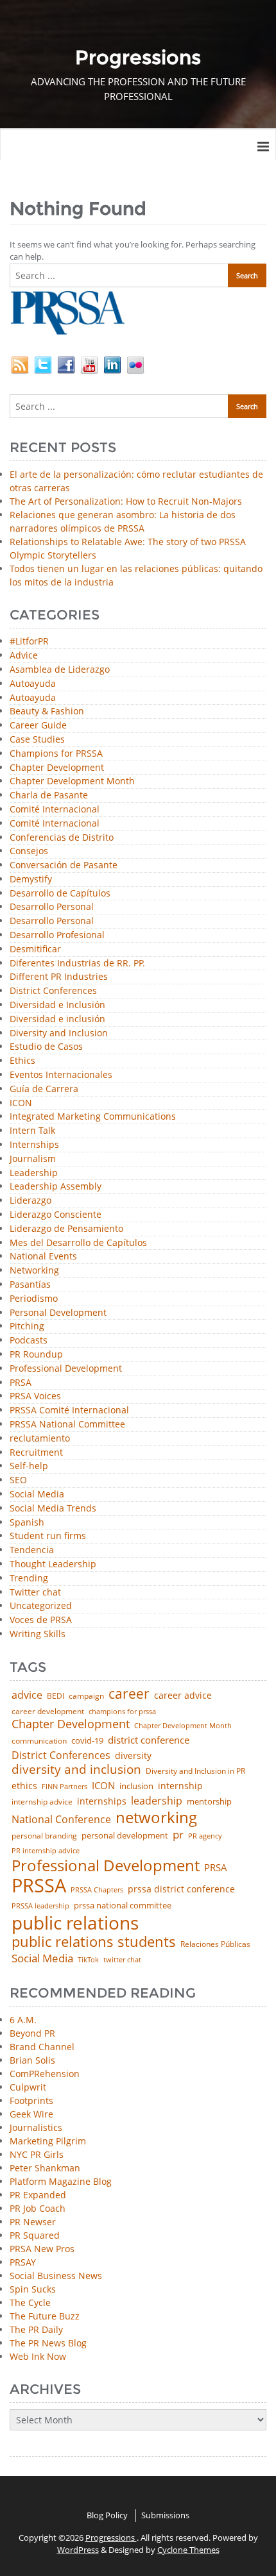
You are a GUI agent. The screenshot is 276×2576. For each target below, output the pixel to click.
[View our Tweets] (43, 364)
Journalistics (36, 2127)
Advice (24, 656)
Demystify (31, 880)
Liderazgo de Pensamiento (66, 1229)
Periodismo (34, 1299)
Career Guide (38, 726)
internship (180, 1786)
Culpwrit (28, 2087)
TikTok (88, 1959)
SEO (18, 1480)
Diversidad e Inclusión (57, 1005)
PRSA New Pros (42, 2249)
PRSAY (23, 2262)
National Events (43, 1257)
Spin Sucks (33, 2289)
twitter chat (122, 1960)
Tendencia (32, 1550)
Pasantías (30, 1285)
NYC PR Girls (37, 2154)
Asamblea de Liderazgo (60, 670)
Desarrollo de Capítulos (60, 894)
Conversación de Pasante (64, 865)
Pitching (27, 1326)
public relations (75, 1923)
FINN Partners (65, 1786)
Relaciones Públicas (215, 1944)
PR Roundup (36, 1355)
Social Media (37, 1494)
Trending (29, 1578)
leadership (157, 1801)
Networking (34, 1271)
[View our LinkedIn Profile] (112, 364)
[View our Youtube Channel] (89, 364)
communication (39, 1741)
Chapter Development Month (72, 781)
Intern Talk (32, 1131)
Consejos (29, 851)
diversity (133, 1756)
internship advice (42, 1802)
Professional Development (66, 1369)
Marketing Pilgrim (48, 2141)
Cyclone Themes (188, 2550)
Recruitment (36, 1453)
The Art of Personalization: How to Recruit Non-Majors (126, 501)
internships (102, 1801)
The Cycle (30, 2302)
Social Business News (56, 2276)
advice (27, 1695)
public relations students (94, 1942)
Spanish (27, 1523)
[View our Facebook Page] (66, 364)
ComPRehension (45, 2074)
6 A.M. (23, 2020)
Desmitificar (35, 949)
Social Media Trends (53, 1509)
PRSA (21, 1383)
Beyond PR (32, 2033)
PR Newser (33, 2222)
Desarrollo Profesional (57, 935)
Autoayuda (33, 684)
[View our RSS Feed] (20, 364)
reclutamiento (40, 1439)
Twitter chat (35, 1593)
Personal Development (58, 1313)
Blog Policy (107, 2515)
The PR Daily (36, 2329)
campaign (86, 1696)
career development (48, 1712)
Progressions (111, 2538)
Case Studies (37, 740)
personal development (125, 1836)
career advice (183, 1696)
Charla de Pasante (49, 796)
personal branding (44, 1836)
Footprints (31, 2100)
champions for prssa (122, 1712)
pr (178, 1834)
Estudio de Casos (46, 1047)
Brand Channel (42, 2047)
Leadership (34, 1173)
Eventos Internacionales (61, 1075)
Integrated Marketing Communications (93, 1117)
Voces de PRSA (41, 1620)
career (129, 1694)
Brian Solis (32, 2060)
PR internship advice (46, 1851)
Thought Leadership (53, 1564)
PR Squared (35, 2235)
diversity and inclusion (76, 1770)
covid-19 (87, 1741)
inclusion (136, 1786)
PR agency (205, 1836)
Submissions (165, 2515)
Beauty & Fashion (47, 711)
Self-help (29, 1466)
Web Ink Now (38, 2356)
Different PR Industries (59, 977)
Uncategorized (41, 1606)
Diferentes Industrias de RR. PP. (77, 964)
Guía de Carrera (44, 1089)
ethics (24, 1786)
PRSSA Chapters (97, 1890)
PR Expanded (38, 2195)
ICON (21, 1103)
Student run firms (48, 1536)
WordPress (78, 2550)
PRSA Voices (35, 1396)
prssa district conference (181, 1889)
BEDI (56, 1696)
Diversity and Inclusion (59, 1033)
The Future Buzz (45, 2316)
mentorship (209, 1802)
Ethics (22, 1061)
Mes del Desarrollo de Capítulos (78, 1243)
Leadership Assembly (56, 1187)
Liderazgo (30, 1201)
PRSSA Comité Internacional (69, 1410)
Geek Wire (31, 2114)
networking (156, 1817)
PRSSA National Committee (67, 1425)
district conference (149, 1740)
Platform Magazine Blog (61, 2181)
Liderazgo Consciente (56, 1215)
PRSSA (39, 1886)
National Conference (61, 1819)
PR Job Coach (38, 2208)
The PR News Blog (48, 2343)
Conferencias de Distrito (62, 838)
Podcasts (29, 1341)
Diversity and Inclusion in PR (195, 1771)
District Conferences (53, 991)
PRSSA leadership (40, 1906)
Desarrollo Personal (52, 907)
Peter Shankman (45, 2168)
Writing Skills (38, 1634)
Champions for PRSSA (56, 754)
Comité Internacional (55, 810)
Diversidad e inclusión (57, 1019)
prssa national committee (123, 1906)
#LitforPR (29, 642)
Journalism (33, 1159)
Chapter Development (57, 768)
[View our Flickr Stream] (135, 364)
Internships (34, 1145)
